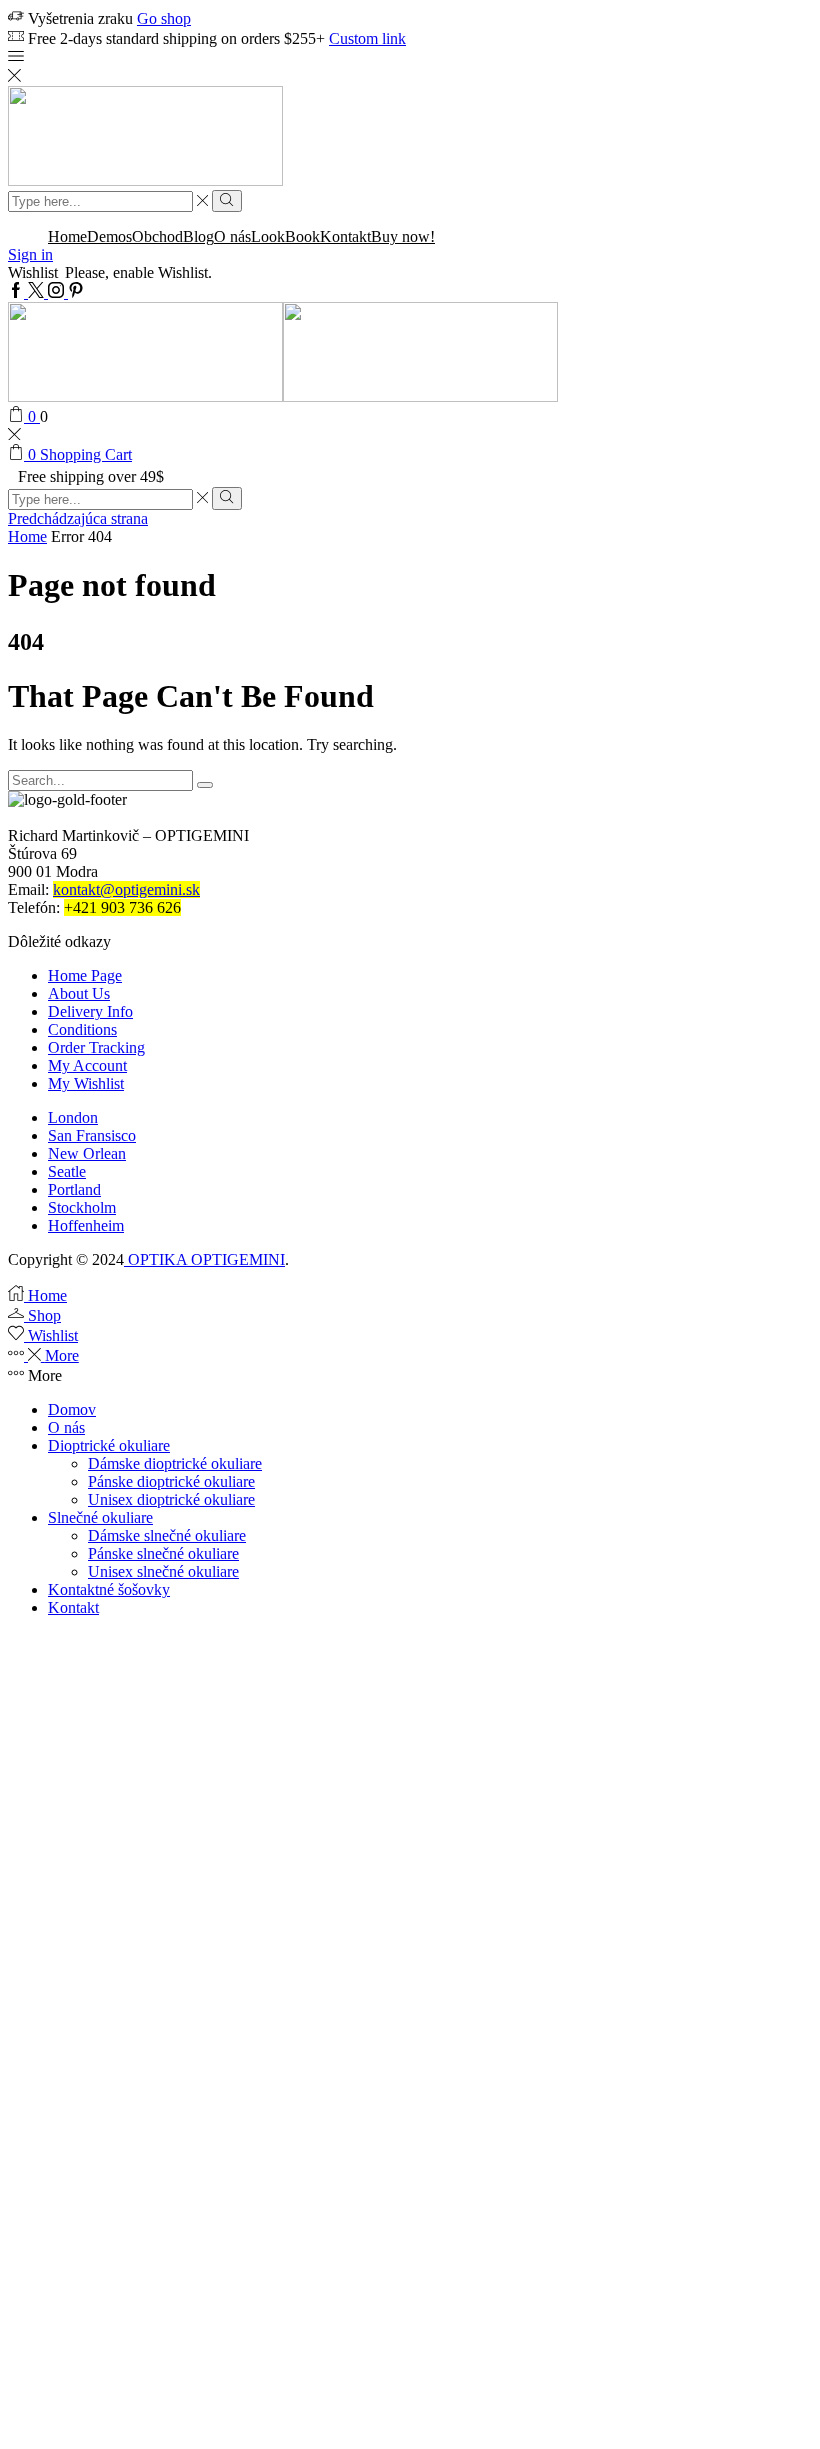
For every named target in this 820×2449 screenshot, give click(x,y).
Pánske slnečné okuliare (163, 1553)
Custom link (367, 38)
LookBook (285, 236)
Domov (72, 1409)
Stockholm (82, 1207)
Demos (109, 236)
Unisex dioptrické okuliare (171, 1499)
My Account (87, 1065)
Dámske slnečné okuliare (167, 1535)
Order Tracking (96, 1047)
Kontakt (345, 236)
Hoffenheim (86, 1225)
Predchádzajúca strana (78, 518)
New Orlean (87, 1153)
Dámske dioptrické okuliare (175, 1463)
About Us (79, 993)
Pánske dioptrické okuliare (171, 1481)
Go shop (164, 18)
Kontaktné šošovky (109, 1589)
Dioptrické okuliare (109, 1445)
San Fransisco (92, 1135)
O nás (232, 236)
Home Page (85, 975)
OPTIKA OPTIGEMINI (204, 1259)
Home (67, 236)
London (73, 1117)
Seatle (67, 1171)
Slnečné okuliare (100, 1517)
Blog (198, 236)
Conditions (82, 1029)
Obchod (157, 236)
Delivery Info (90, 1011)
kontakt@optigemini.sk (126, 889)
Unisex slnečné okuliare (163, 1571)
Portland (74, 1189)
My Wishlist (86, 1083)
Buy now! (403, 236)
